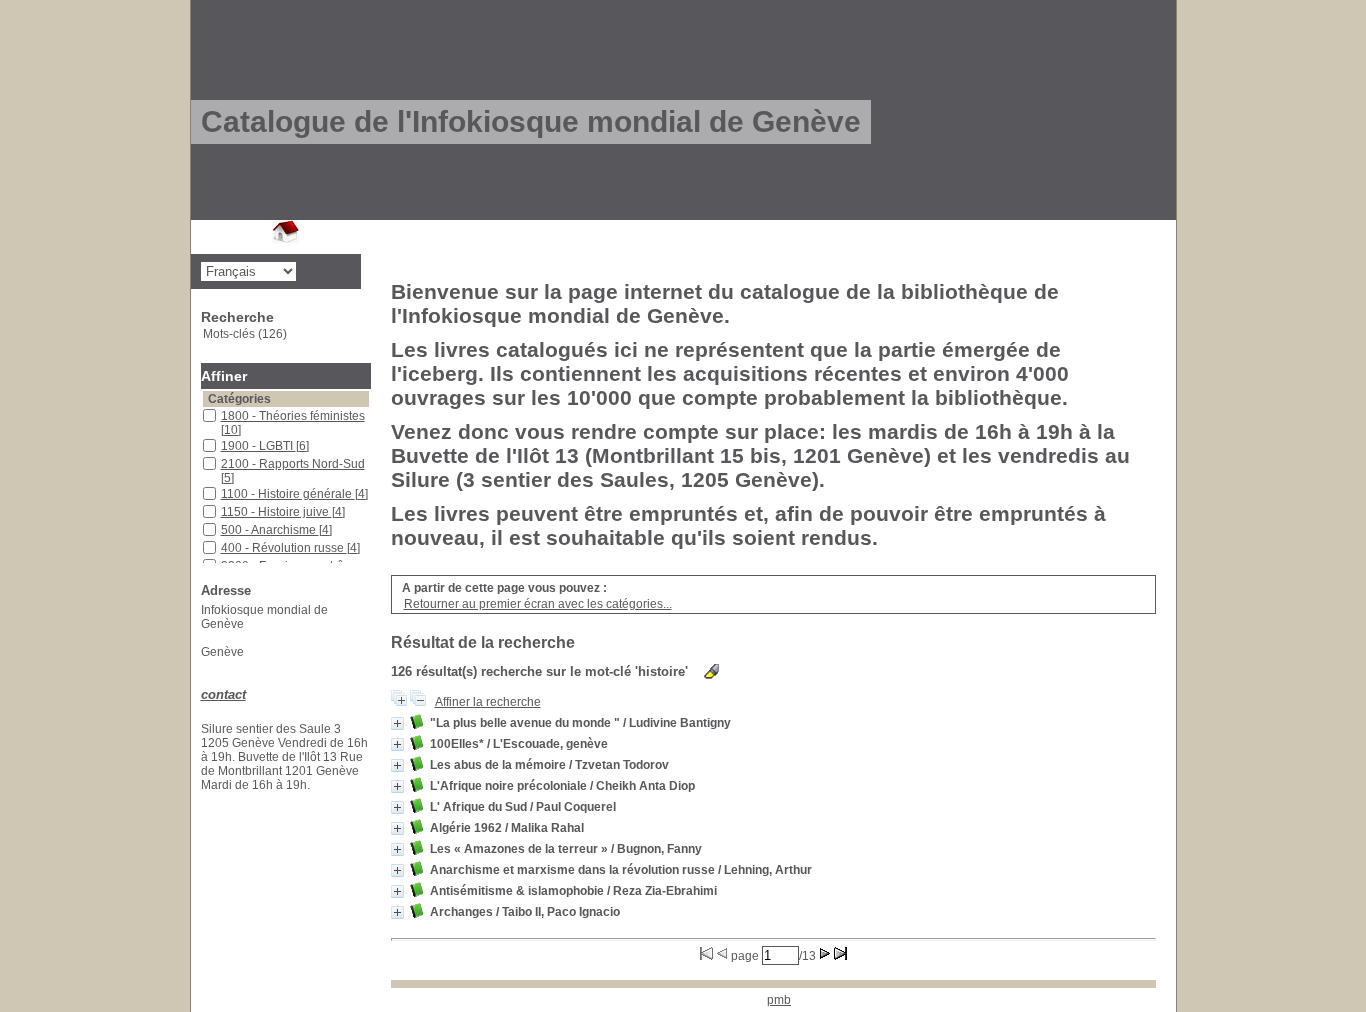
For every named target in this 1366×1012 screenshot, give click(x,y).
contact (223, 694)
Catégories (239, 399)
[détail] (397, 723)
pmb (779, 1000)
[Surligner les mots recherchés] (711, 671)
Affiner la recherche (488, 702)
